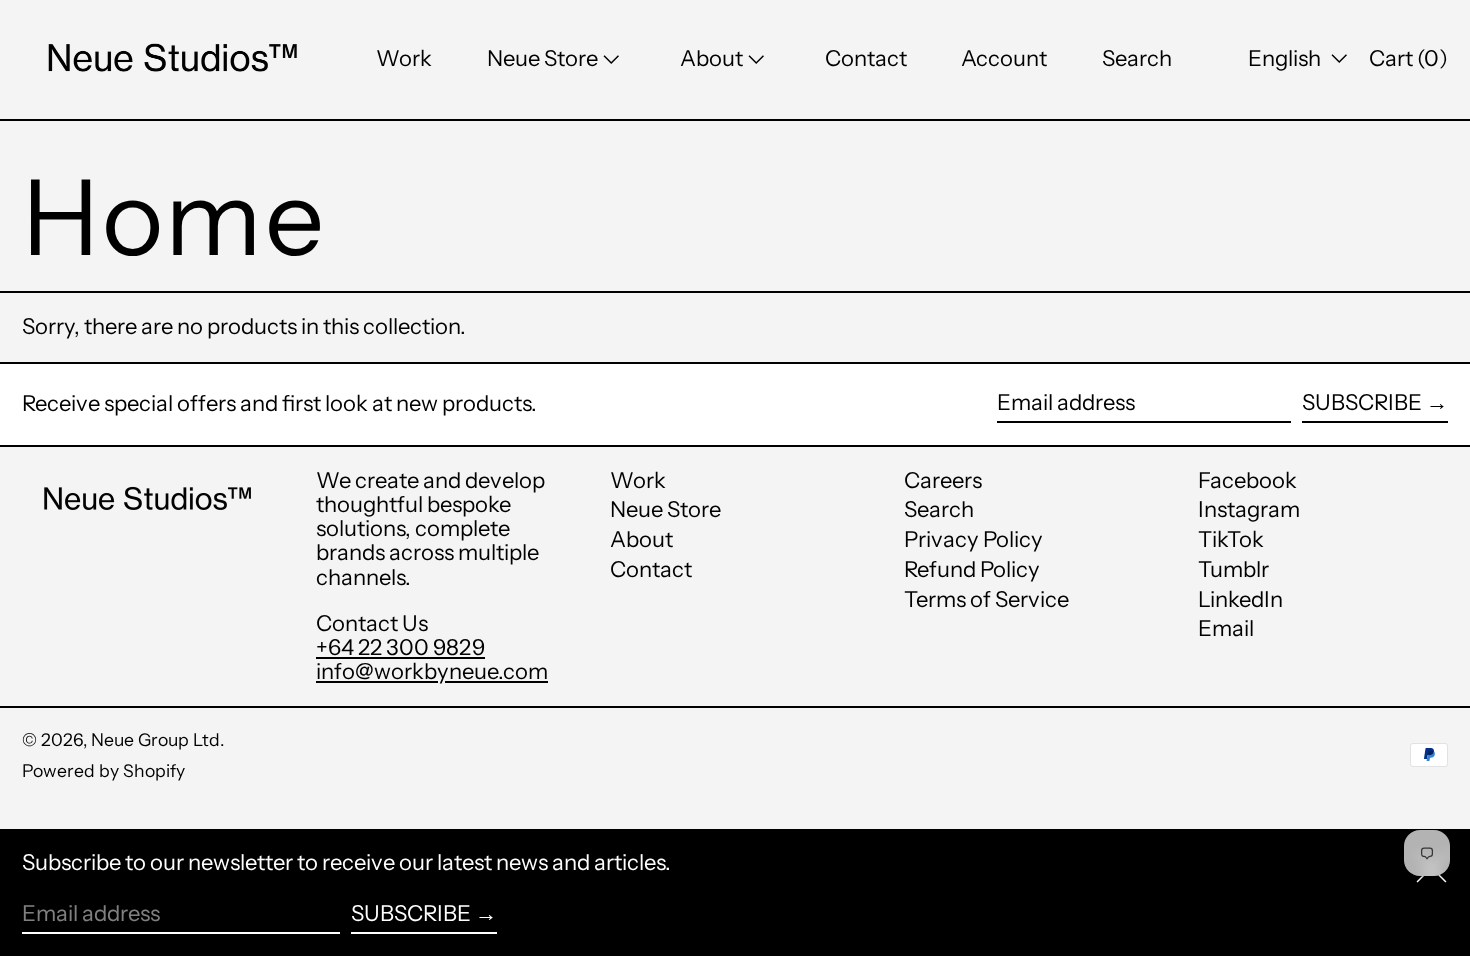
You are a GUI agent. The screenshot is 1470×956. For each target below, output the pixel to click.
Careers (943, 480)
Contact (651, 569)
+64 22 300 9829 (400, 647)
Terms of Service (986, 599)
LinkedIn (1240, 600)
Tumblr (1233, 570)
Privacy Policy (973, 539)
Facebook (1247, 481)
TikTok (1231, 540)
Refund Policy (972, 569)
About (641, 539)
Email (1226, 629)
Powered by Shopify (103, 770)
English (1286, 58)
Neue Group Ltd (155, 739)
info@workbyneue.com (432, 671)
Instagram (1249, 510)
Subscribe (1362, 402)
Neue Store (665, 509)
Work (638, 480)
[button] (1137, 59)
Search (939, 509)
